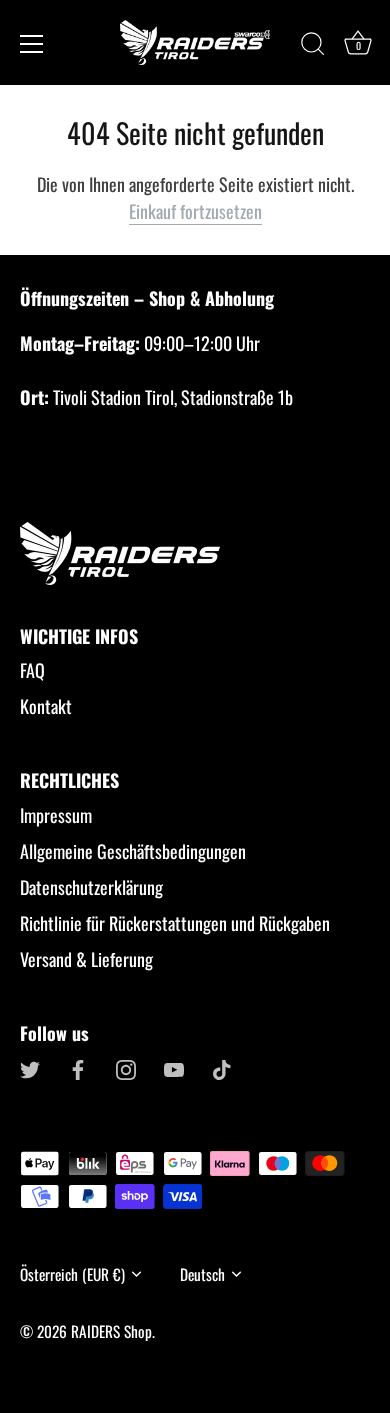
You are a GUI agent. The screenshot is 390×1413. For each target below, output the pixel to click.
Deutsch (202, 1274)
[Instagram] (126, 1067)
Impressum (56, 815)
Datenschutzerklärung (91, 887)
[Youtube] (174, 1067)
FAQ (32, 670)
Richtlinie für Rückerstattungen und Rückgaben (175, 923)
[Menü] (32, 44)
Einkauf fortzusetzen (195, 211)
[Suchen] (313, 47)
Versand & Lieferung (86, 959)
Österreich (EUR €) (72, 1274)
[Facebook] (78, 1067)
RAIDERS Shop (111, 1331)
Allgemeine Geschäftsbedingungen (133, 851)
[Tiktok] (222, 1067)
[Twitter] (30, 1067)
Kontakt (46, 706)
